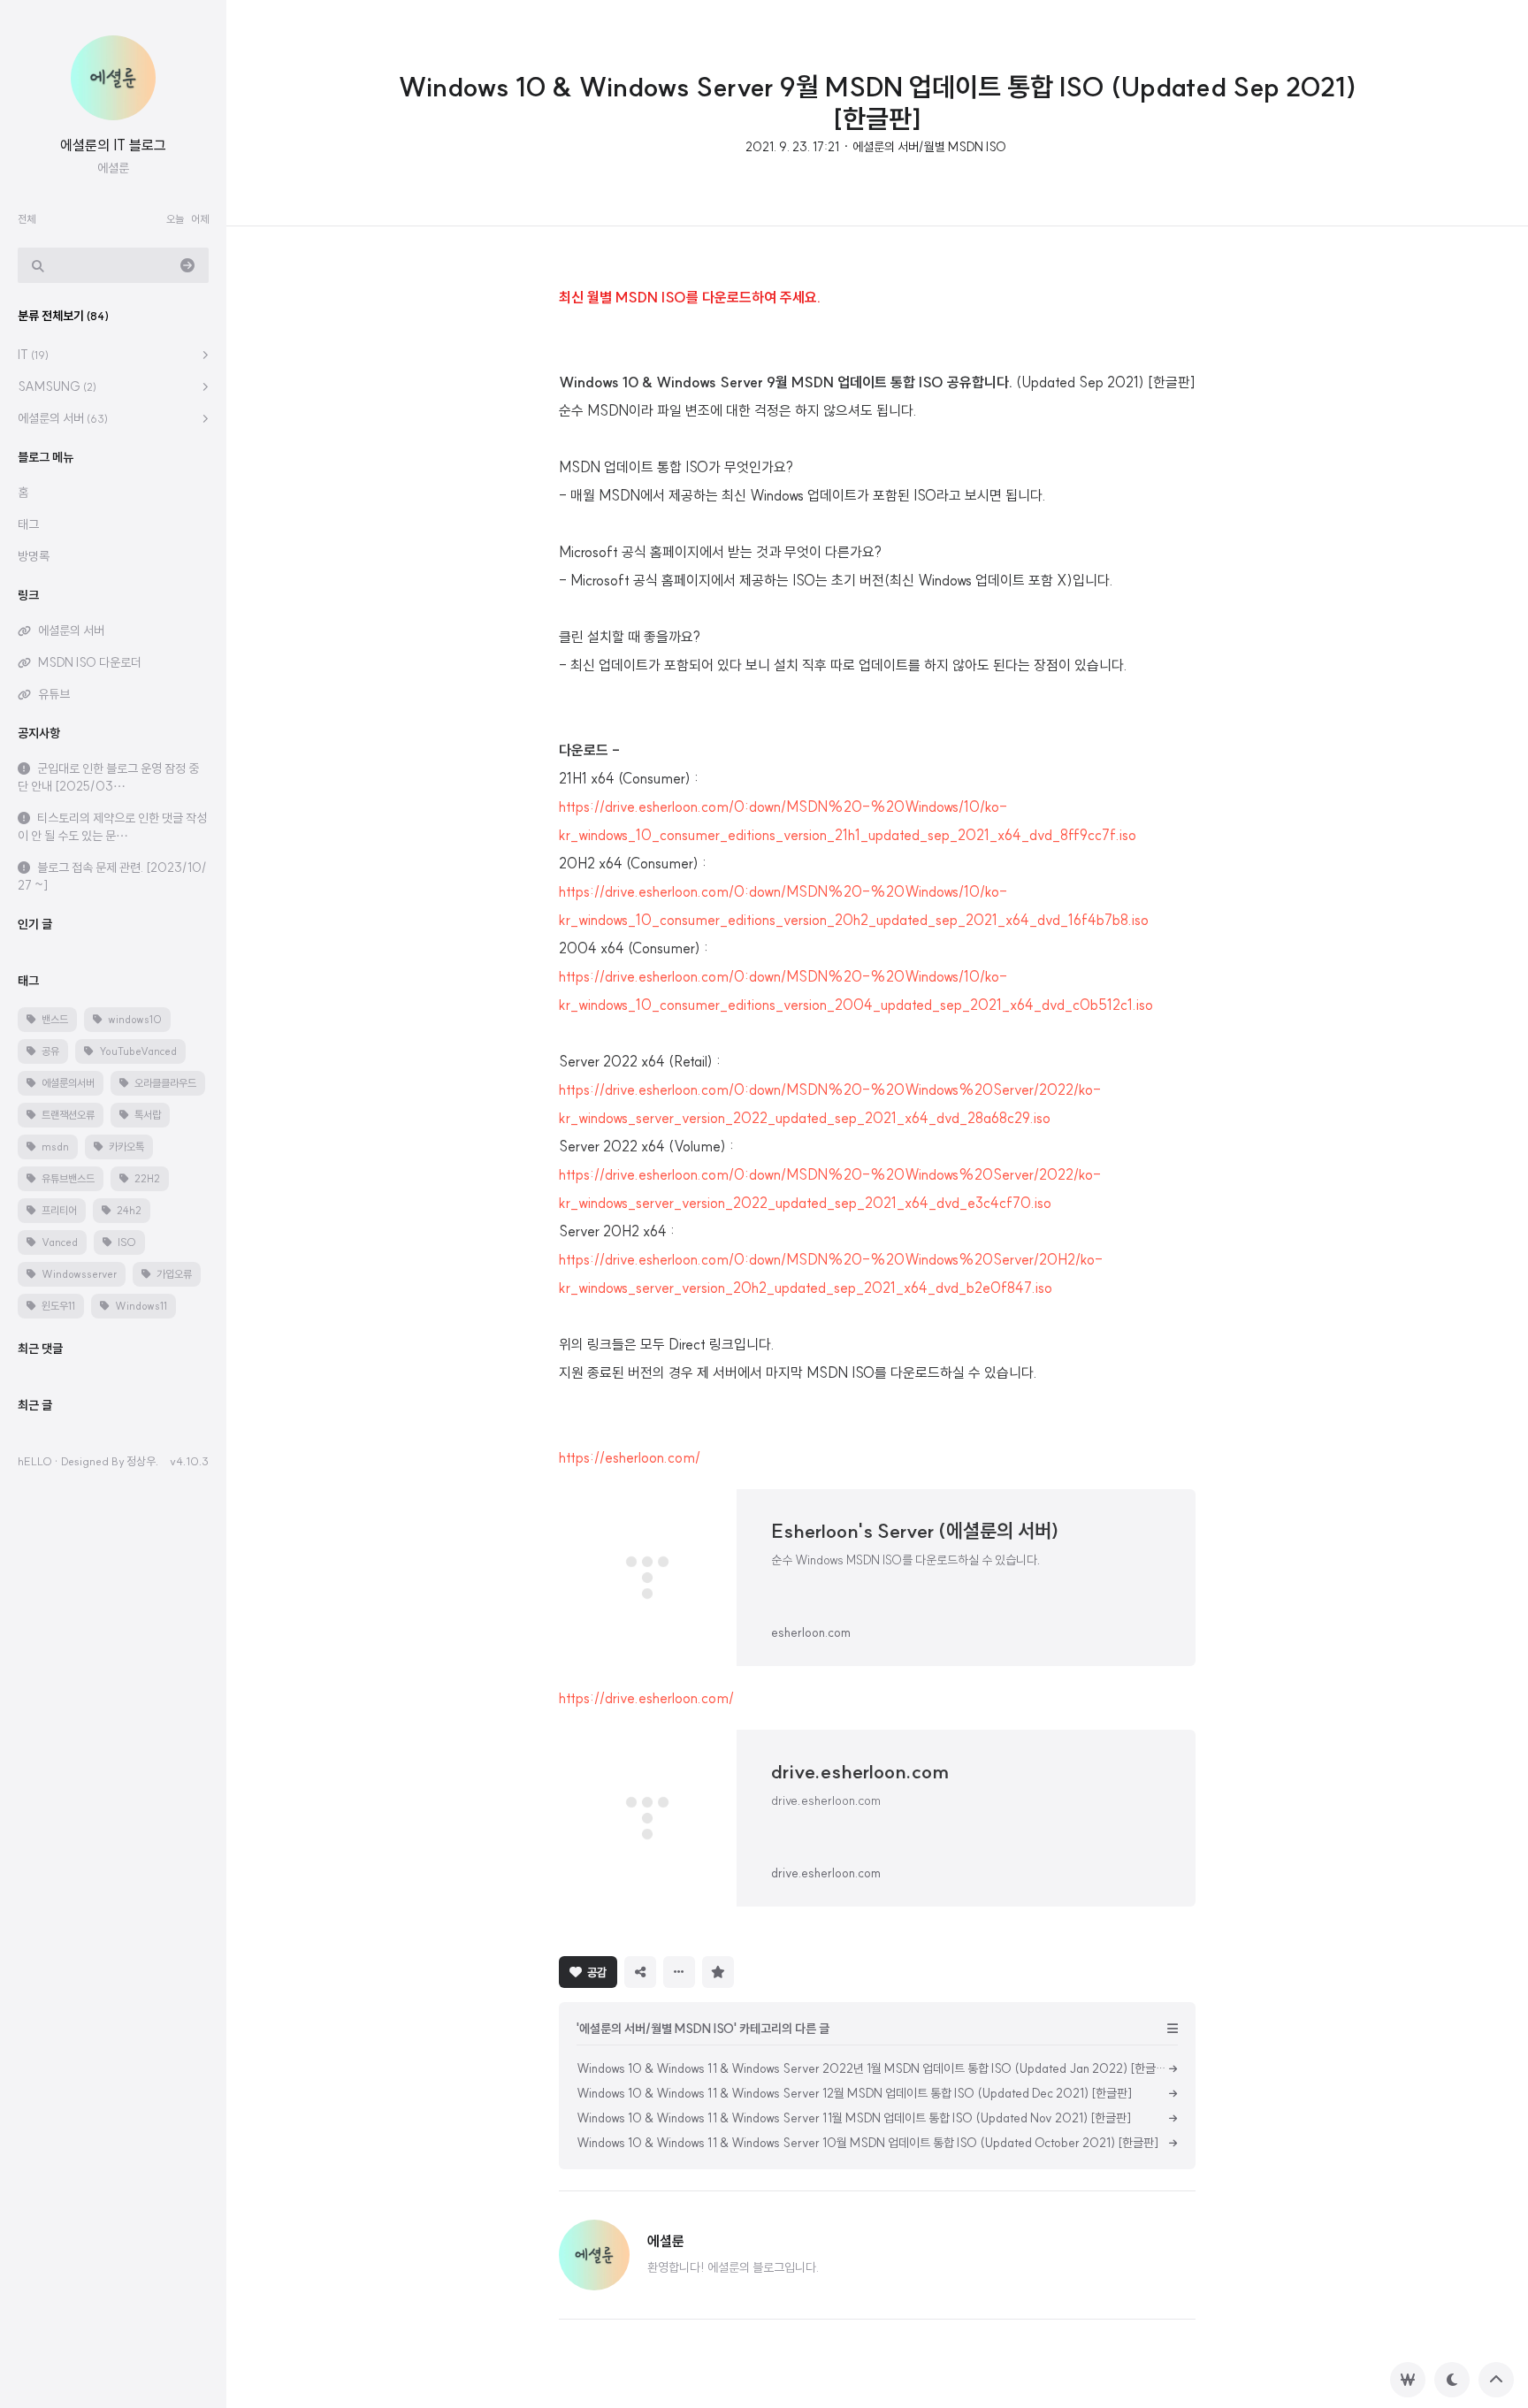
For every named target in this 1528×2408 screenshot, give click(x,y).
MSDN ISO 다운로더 (90, 662)
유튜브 (54, 694)
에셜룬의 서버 (63, 418)
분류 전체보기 (63, 316)
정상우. (142, 1461)
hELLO (35, 1461)
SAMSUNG (57, 386)
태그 (28, 524)
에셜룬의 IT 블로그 (113, 145)
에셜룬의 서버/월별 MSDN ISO (929, 147)
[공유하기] (640, 1972)
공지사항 (39, 733)
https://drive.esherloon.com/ (646, 1698)
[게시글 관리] (679, 1972)
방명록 (34, 556)
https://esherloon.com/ (630, 1457)
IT (33, 355)
